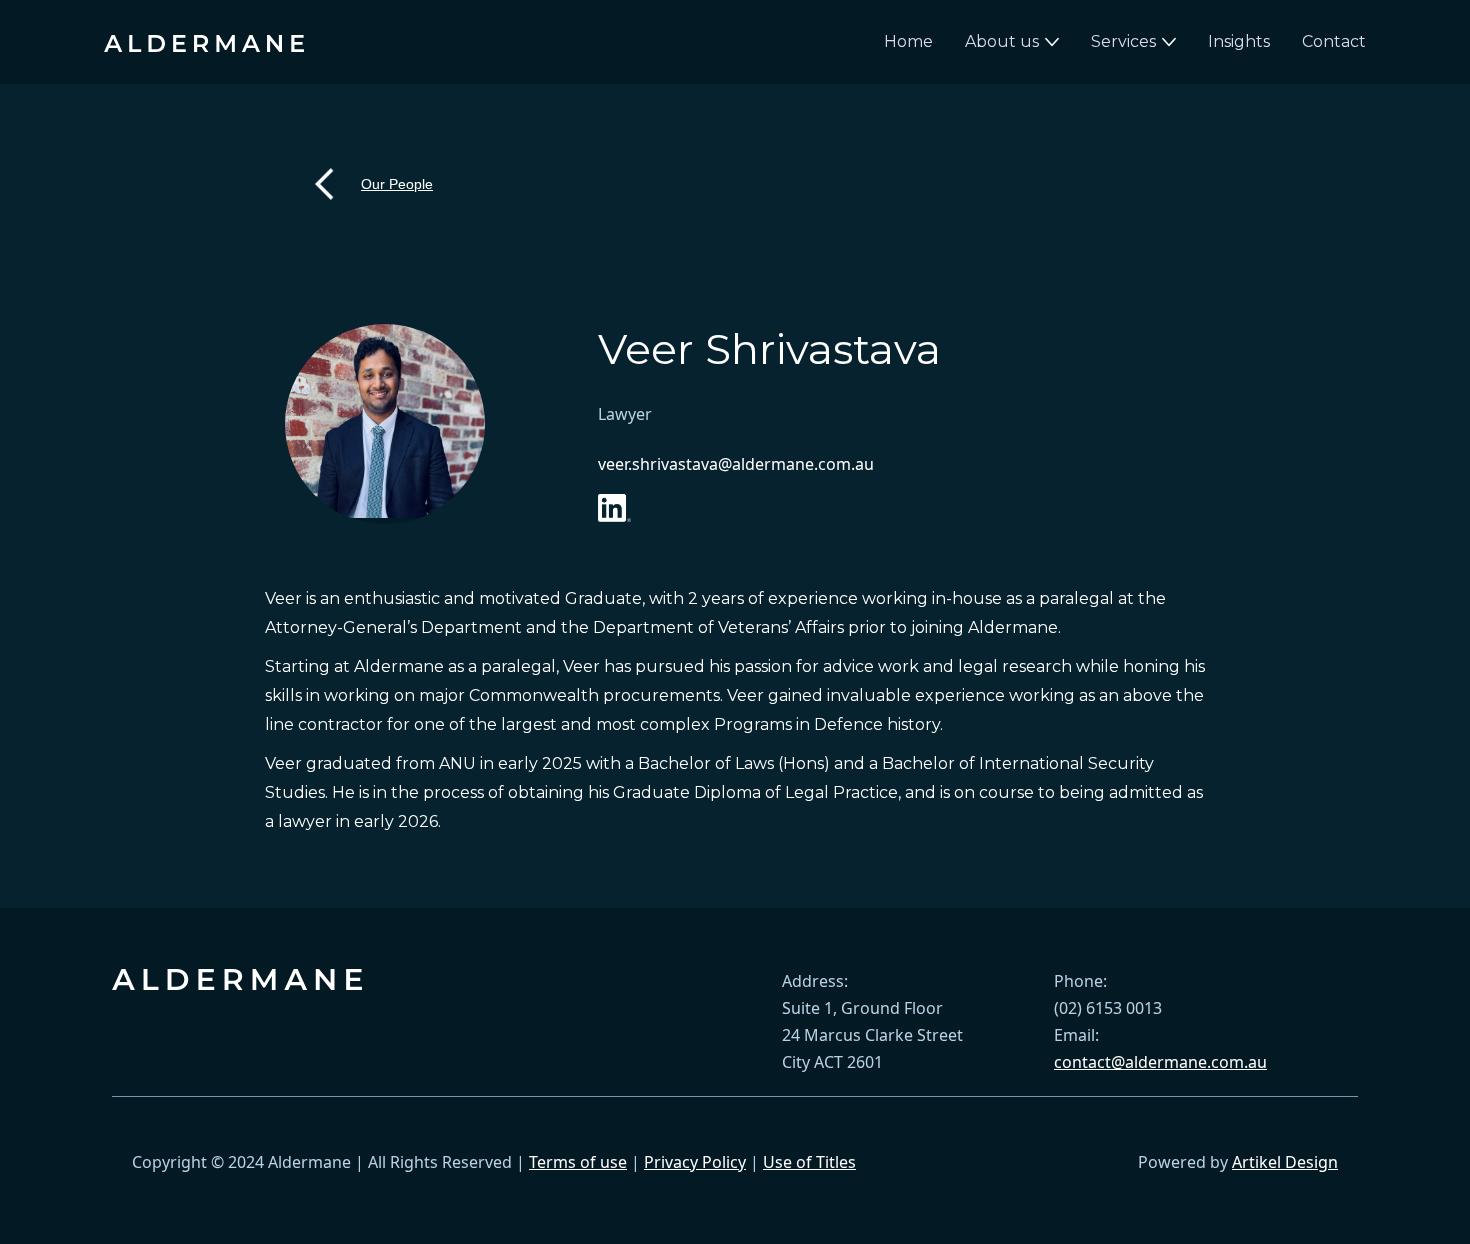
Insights (1239, 41)
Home (908, 41)
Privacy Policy (695, 1162)
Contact (1334, 41)
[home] (204, 42)
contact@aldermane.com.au (1160, 1062)
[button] (1012, 42)
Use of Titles (809, 1162)
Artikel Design (1285, 1162)
